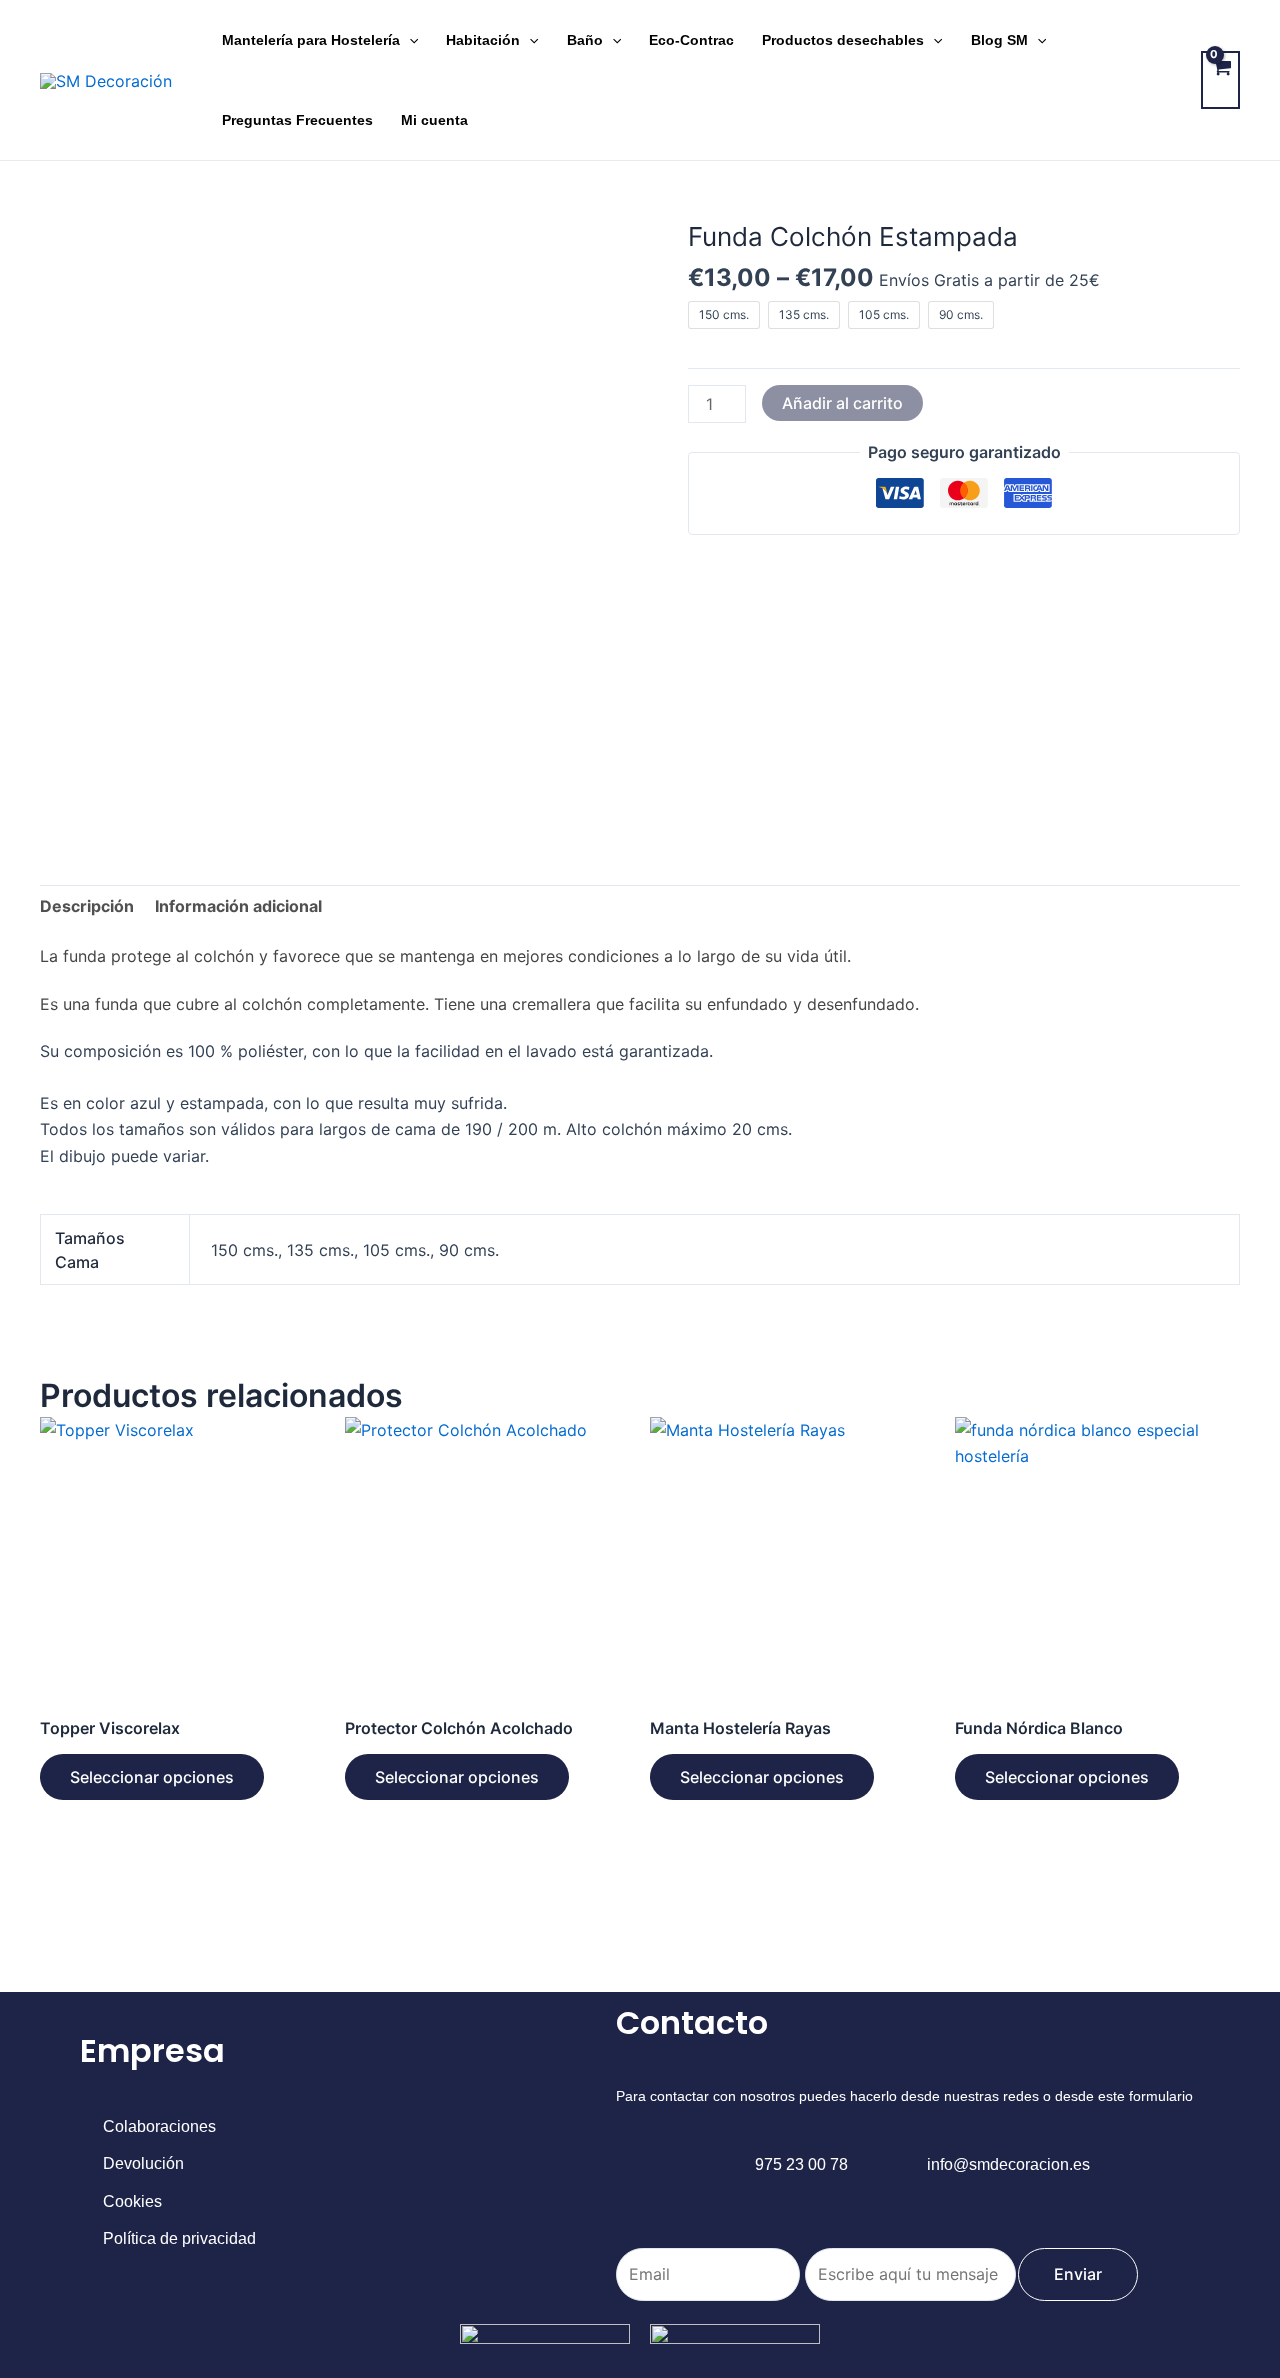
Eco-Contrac (691, 40)
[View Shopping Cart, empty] (1220, 80)
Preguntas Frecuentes (297, 120)
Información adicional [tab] (238, 906)
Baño (585, 40)
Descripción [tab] (87, 906)
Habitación (483, 40)
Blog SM (999, 40)
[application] (409, 40)
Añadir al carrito (842, 403)
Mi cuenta (434, 120)
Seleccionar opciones (152, 1777)
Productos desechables (843, 40)
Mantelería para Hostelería (311, 40)
